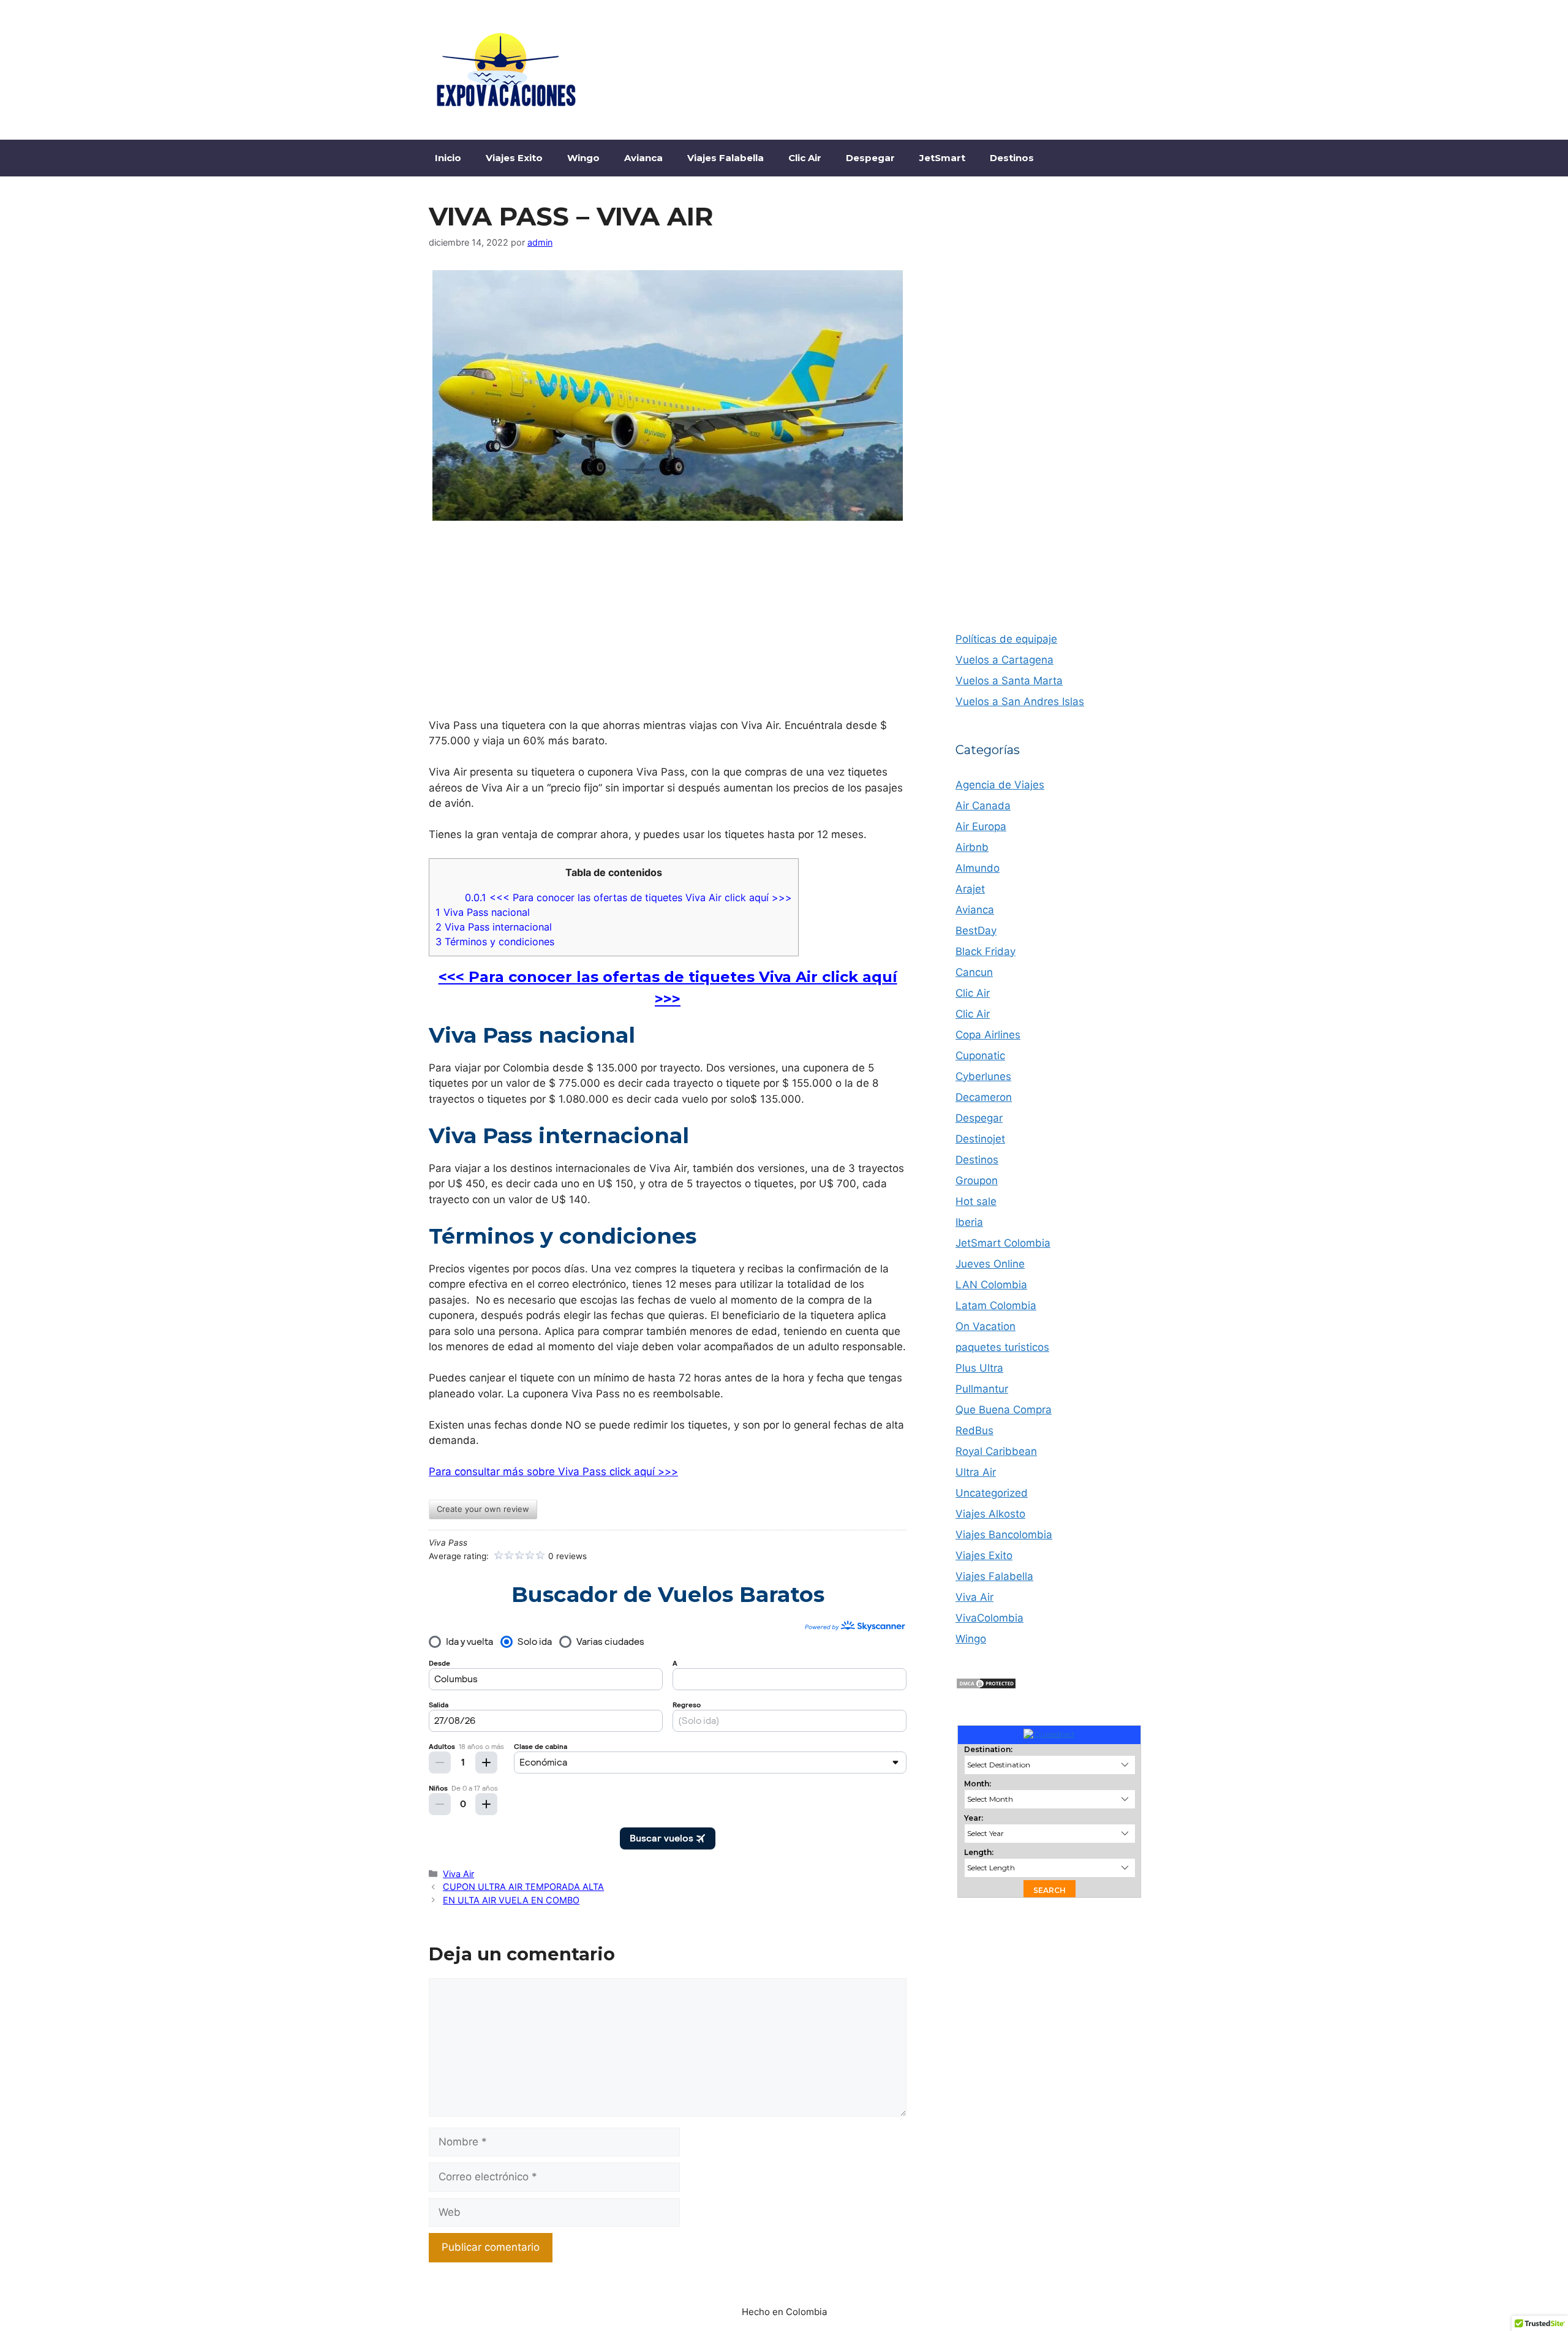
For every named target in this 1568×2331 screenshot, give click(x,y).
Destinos (1012, 158)
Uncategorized (992, 1493)
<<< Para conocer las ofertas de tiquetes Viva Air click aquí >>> (628, 897)
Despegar (870, 158)
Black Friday (986, 951)
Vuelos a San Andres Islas (1020, 701)
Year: (974, 1818)
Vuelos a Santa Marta (1009, 681)
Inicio (448, 158)
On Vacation (986, 1326)
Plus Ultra (979, 1368)
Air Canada (983, 806)
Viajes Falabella (726, 158)
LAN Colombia (991, 1285)
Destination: (988, 1749)
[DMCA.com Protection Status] (986, 1686)
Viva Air (458, 1874)
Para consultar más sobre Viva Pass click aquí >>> (553, 1472)
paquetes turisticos (1002, 1347)
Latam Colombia (996, 1305)
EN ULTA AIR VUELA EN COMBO (511, 1900)
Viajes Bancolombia (1004, 1535)
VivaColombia (989, 1618)
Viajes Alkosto (990, 1514)
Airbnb (972, 847)
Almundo (978, 868)
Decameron (984, 1097)
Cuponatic (980, 1056)
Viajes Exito (514, 158)
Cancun (974, 972)
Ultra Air (976, 1472)
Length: (979, 1852)
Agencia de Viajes (1000, 785)
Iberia (969, 1222)
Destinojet (980, 1139)
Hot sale (976, 1201)
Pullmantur (982, 1389)
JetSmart (942, 158)
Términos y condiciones (495, 942)
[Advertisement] (1047, 67)
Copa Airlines (988, 1035)
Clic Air (805, 158)
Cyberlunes (983, 1076)
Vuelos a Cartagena (1005, 660)
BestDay (976, 931)
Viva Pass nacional (483, 912)
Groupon (977, 1181)
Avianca (643, 158)
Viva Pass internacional (494, 927)
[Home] (1049, 1734)
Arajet (970, 889)
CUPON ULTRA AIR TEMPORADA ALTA (523, 1887)
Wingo (583, 158)
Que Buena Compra (1004, 1410)
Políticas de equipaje (1006, 639)
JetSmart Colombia (1003, 1243)
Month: (978, 1784)
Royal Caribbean (996, 1451)
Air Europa (981, 826)
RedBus (974, 1430)
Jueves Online (990, 1264)
